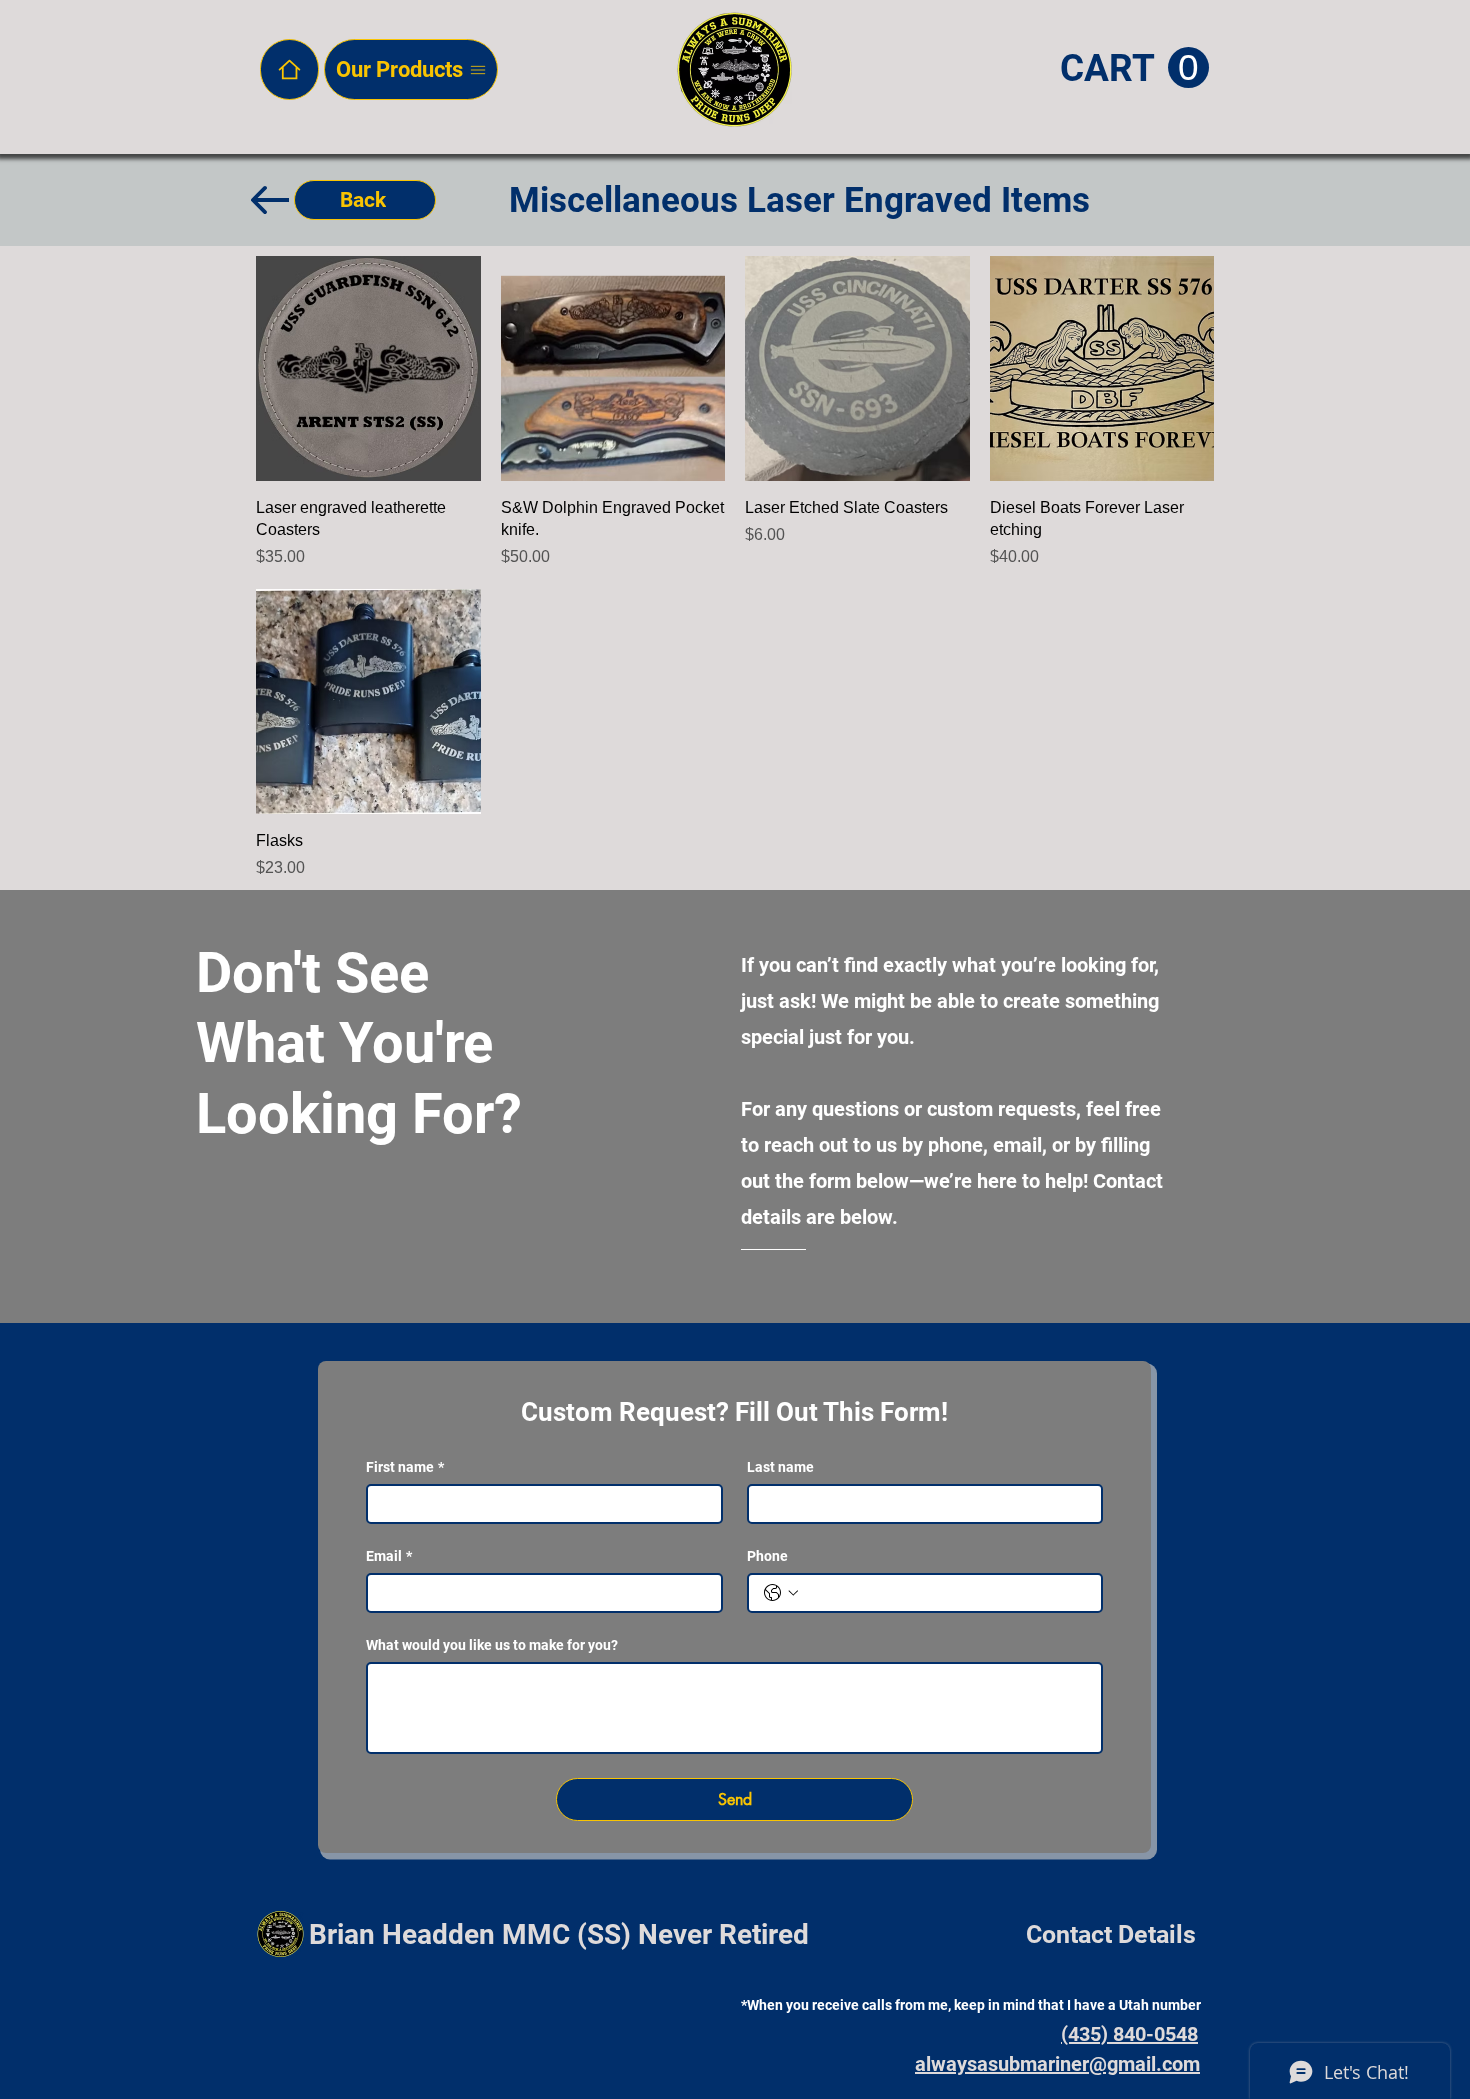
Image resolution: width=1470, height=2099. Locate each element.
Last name (780, 1467)
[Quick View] (368, 368)
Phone (767, 1556)
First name (405, 1467)
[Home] (289, 69)
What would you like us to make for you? (492, 1645)
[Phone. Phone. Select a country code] (781, 1593)
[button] (1134, 68)
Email (389, 1556)
